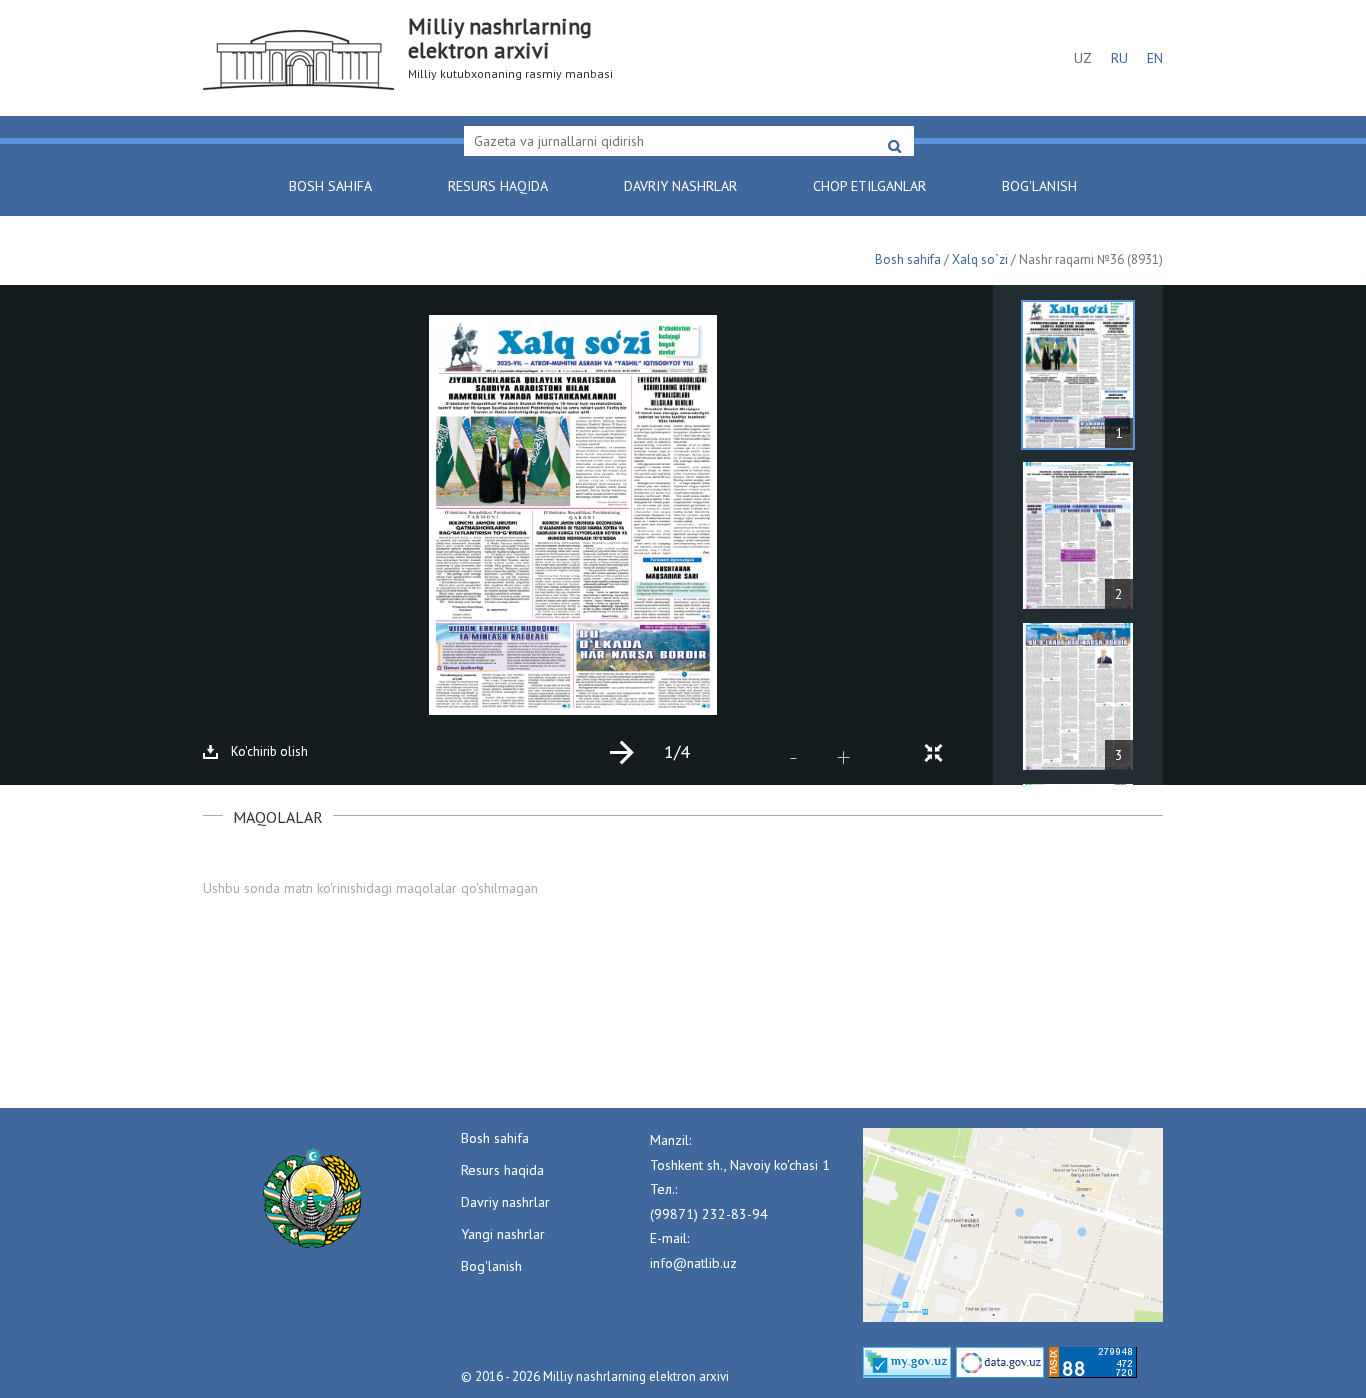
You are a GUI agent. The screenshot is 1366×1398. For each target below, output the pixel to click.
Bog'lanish (1039, 186)
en (1155, 58)
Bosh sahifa (330, 186)
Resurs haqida (498, 186)
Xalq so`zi (980, 259)
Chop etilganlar (869, 186)
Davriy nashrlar (680, 186)
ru (1119, 58)
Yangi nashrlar (503, 1234)
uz (1083, 58)
